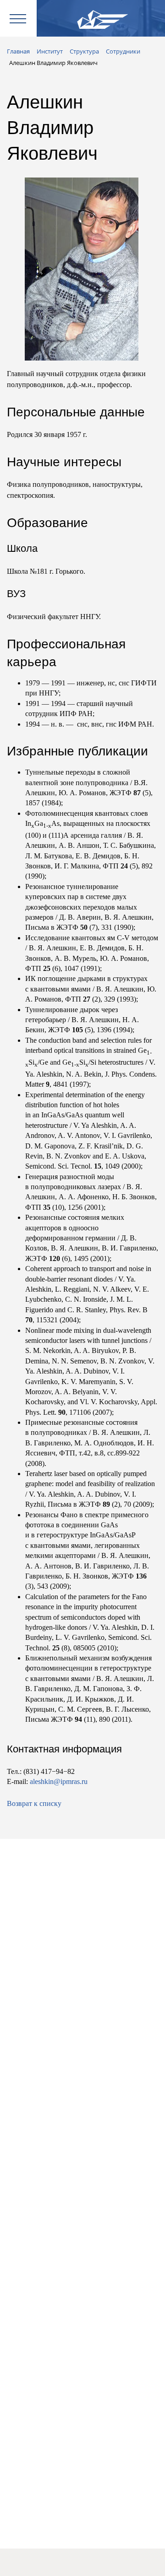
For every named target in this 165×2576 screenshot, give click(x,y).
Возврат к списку (34, 1803)
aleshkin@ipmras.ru (59, 1781)
